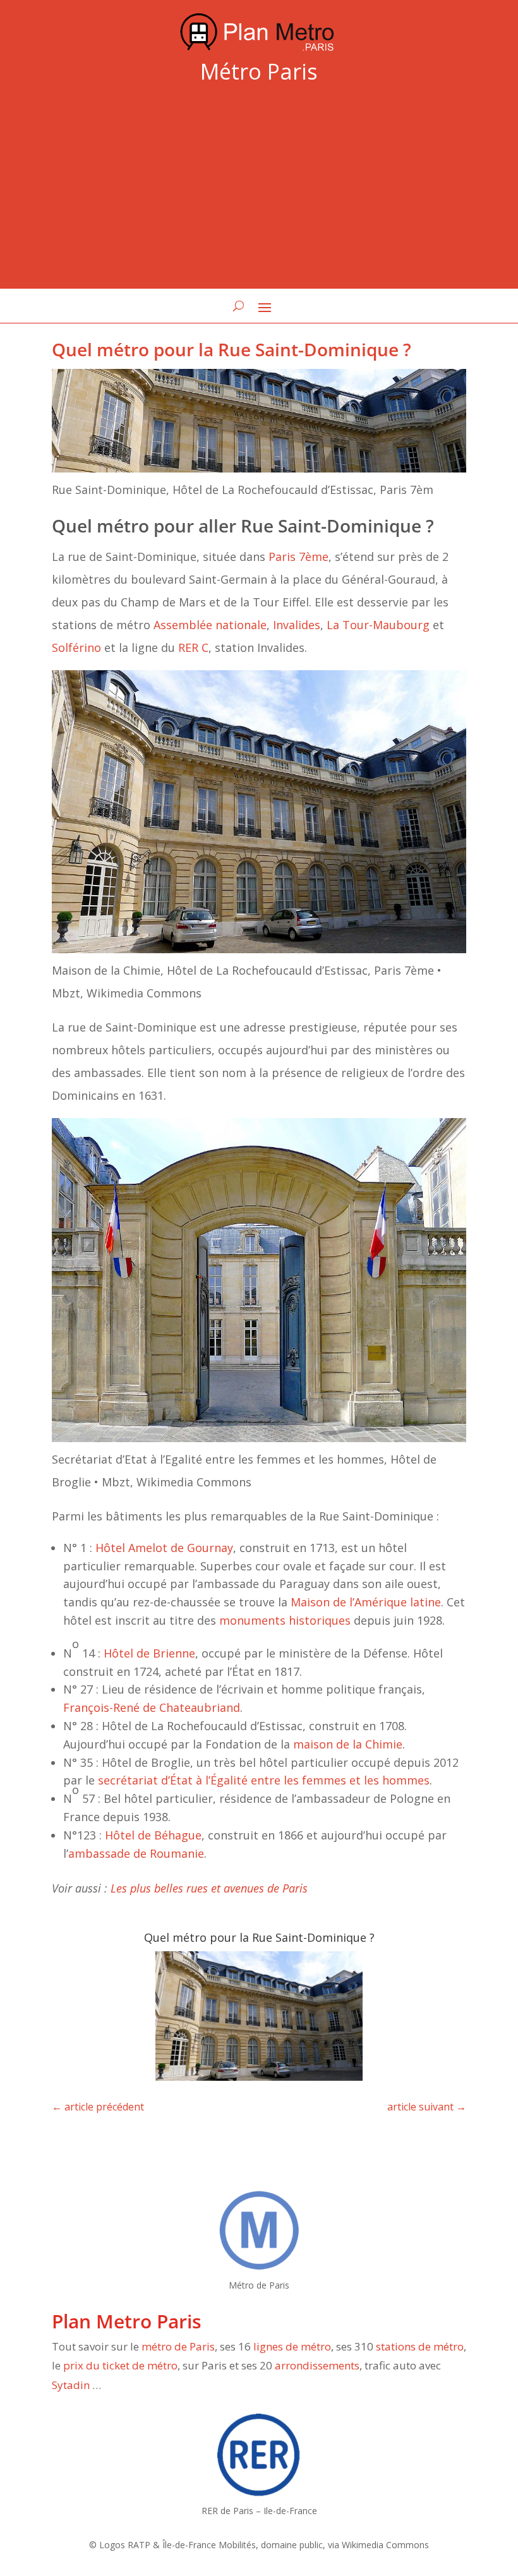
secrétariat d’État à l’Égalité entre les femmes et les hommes (264, 1780)
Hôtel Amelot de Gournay (164, 1548)
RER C (193, 647)
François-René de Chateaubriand (152, 1707)
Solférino (76, 647)
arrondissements (317, 2365)
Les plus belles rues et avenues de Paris (209, 1888)
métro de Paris (178, 2346)
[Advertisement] (259, 189)
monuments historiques (285, 1620)
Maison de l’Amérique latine (366, 1602)
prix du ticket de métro (120, 2365)
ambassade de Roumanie (136, 1853)
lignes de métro (292, 2346)
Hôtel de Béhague (153, 1835)
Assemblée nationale (210, 625)
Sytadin (71, 2385)
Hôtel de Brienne (149, 1653)
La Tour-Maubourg (378, 625)
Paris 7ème (298, 557)
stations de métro (420, 2346)
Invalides (297, 625)
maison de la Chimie (348, 1744)
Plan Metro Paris (127, 2321)
